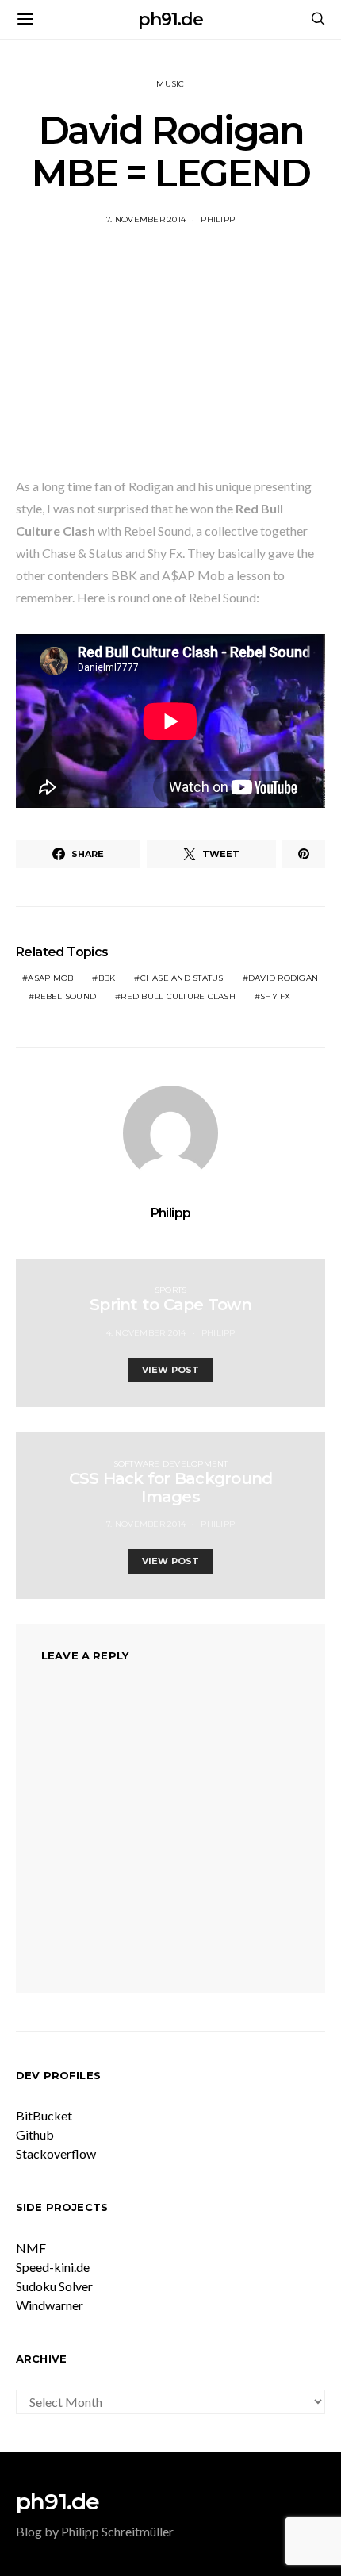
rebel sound (65, 996)
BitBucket (44, 2115)
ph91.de (170, 19)
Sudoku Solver (54, 2286)
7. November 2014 (146, 219)
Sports (171, 1290)
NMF (31, 2248)
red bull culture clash (178, 996)
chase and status (182, 978)
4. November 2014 (146, 1333)
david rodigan (283, 978)
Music (170, 84)
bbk (107, 978)
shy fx (276, 996)
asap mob (50, 978)
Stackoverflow (56, 2153)
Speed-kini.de (53, 2267)
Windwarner (50, 2305)
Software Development (171, 1464)
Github (35, 2134)
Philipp (218, 219)
